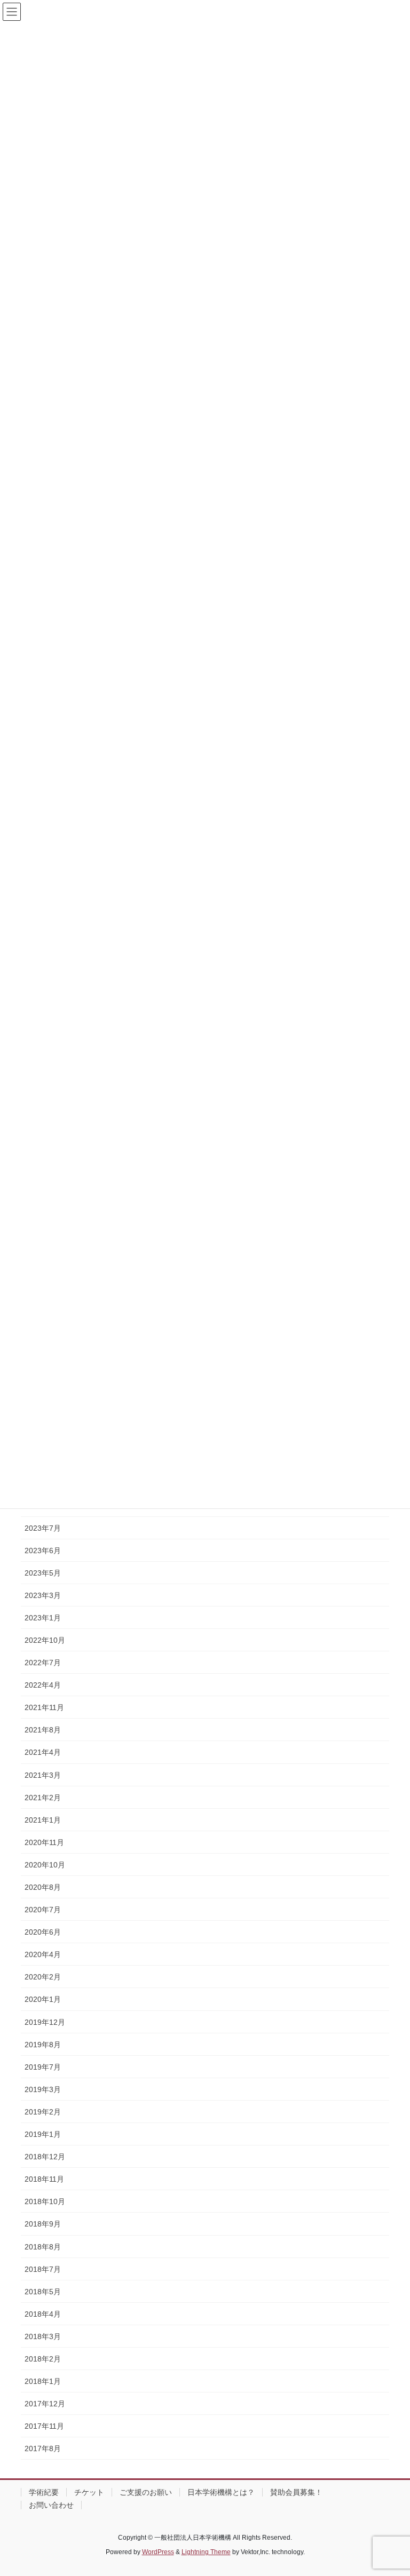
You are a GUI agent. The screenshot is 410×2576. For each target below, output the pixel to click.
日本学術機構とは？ (221, 2492)
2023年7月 (43, 1528)
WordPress (158, 2552)
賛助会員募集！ (296, 2492)
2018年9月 (43, 2224)
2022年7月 (43, 1663)
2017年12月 (45, 2404)
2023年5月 (43, 1573)
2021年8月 (43, 1730)
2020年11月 (44, 1842)
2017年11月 (44, 2426)
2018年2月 (43, 2359)
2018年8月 (43, 2247)
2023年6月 (43, 1551)
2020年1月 (43, 1999)
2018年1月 (43, 2381)
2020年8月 (43, 1887)
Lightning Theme (206, 2552)
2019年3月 (43, 2089)
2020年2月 (43, 1977)
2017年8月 (43, 2448)
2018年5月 (43, 2292)
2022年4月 (43, 1685)
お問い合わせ (51, 2505)
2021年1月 (43, 1820)
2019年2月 (43, 2112)
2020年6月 (43, 1932)
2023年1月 (43, 1618)
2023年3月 (43, 1595)
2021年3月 (43, 1775)
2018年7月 (43, 2269)
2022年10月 (45, 1640)
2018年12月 (45, 2157)
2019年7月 (43, 2067)
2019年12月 (45, 2022)
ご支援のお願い (146, 2492)
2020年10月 (45, 1865)
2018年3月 (43, 2336)
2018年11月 (44, 2179)
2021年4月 (43, 1752)
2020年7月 (43, 1910)
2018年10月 (45, 2201)
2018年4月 (43, 2314)
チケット (89, 2492)
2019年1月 (43, 2134)
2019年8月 (43, 2045)
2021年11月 (44, 1707)
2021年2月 (43, 1798)
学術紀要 (44, 2492)
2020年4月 (43, 1954)
